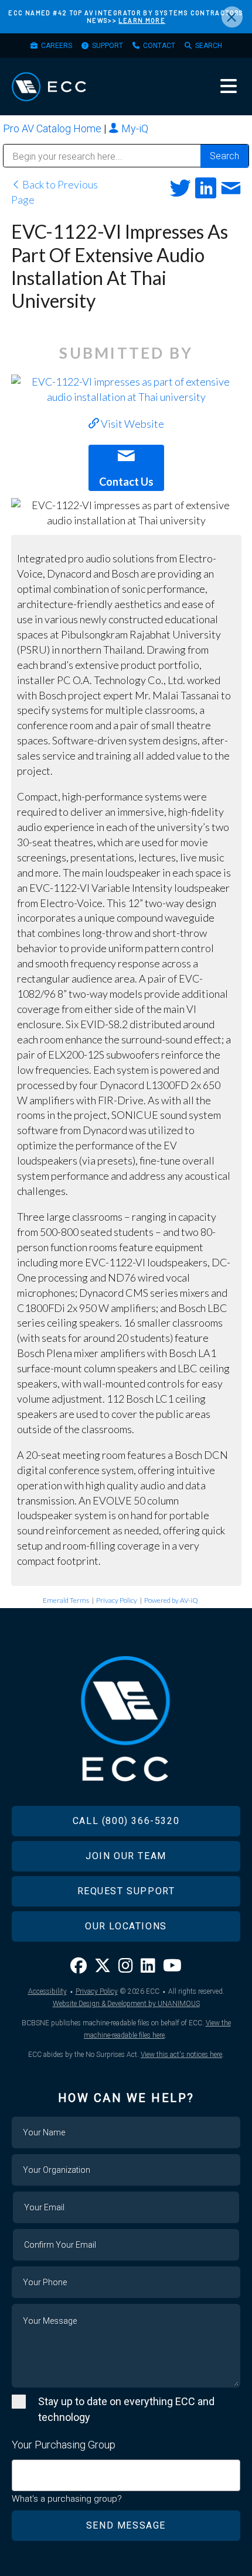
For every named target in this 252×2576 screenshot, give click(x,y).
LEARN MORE (142, 20)
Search (209, 46)
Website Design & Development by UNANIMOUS (126, 2004)
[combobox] (126, 2475)
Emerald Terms (66, 1600)
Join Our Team (126, 1856)
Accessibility (47, 1991)
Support (108, 46)
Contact (159, 46)
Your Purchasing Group (64, 2445)
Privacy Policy (117, 1600)
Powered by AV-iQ (171, 1600)
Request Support (126, 1891)
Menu (229, 86)
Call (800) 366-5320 (126, 1821)
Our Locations (126, 1926)
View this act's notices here (181, 2055)
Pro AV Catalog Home (53, 128)
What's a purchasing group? (67, 2499)
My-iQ (134, 128)
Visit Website (132, 424)
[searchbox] (19, 2469)
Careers (57, 46)
